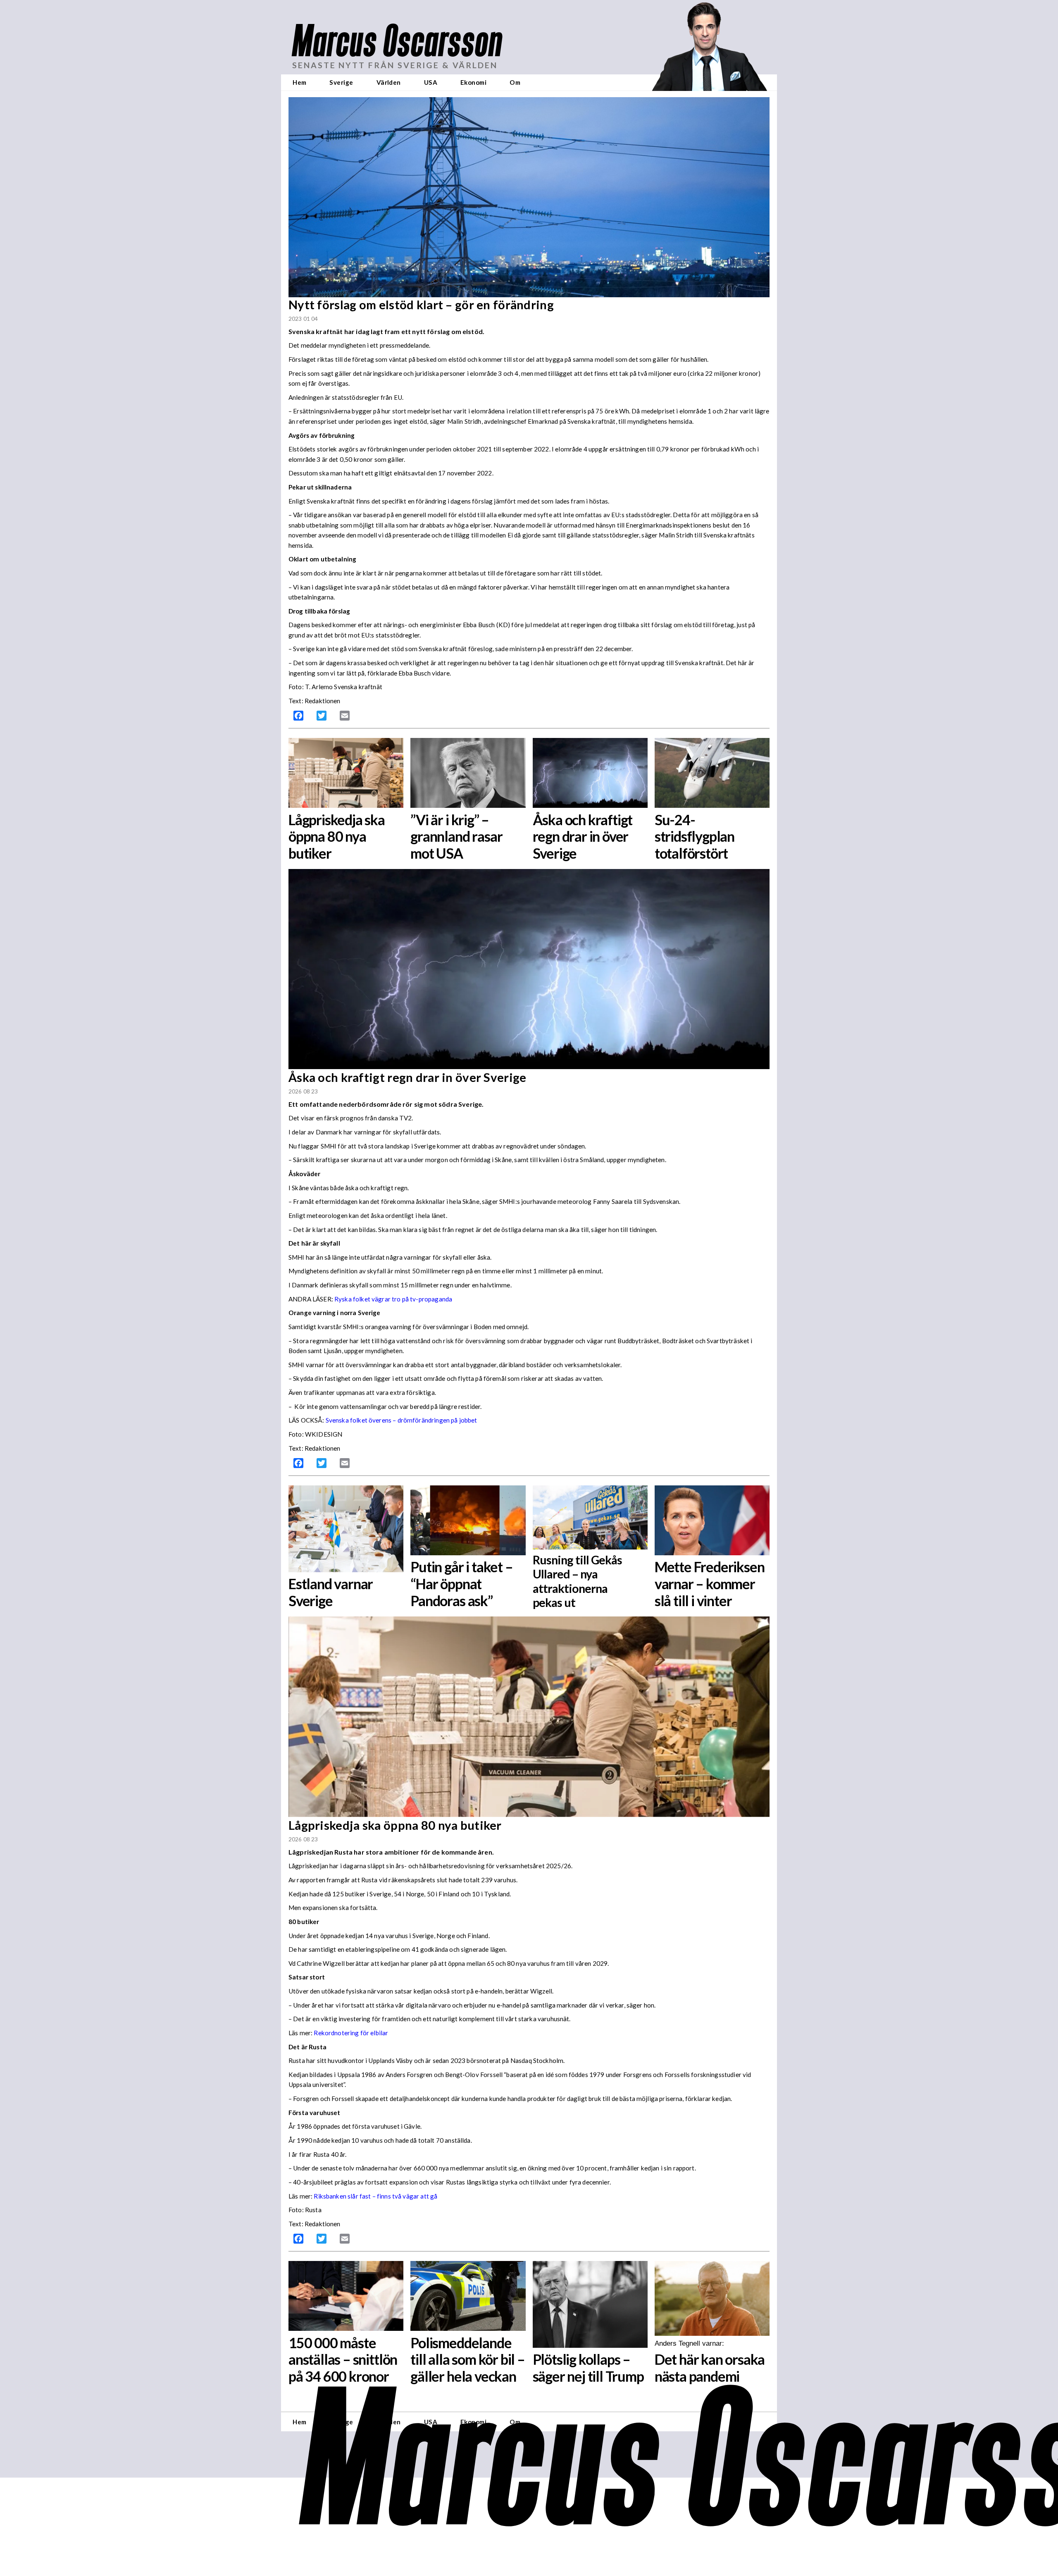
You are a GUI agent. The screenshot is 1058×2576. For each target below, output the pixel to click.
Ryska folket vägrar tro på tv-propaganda (393, 1299)
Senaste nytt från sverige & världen (395, 65)
